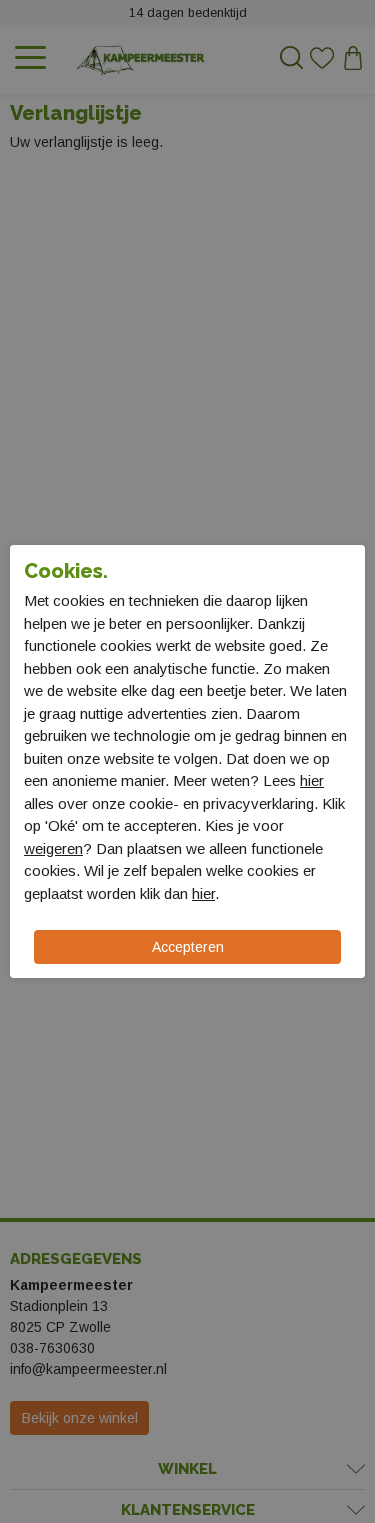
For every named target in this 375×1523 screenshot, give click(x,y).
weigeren (53, 848)
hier (312, 780)
